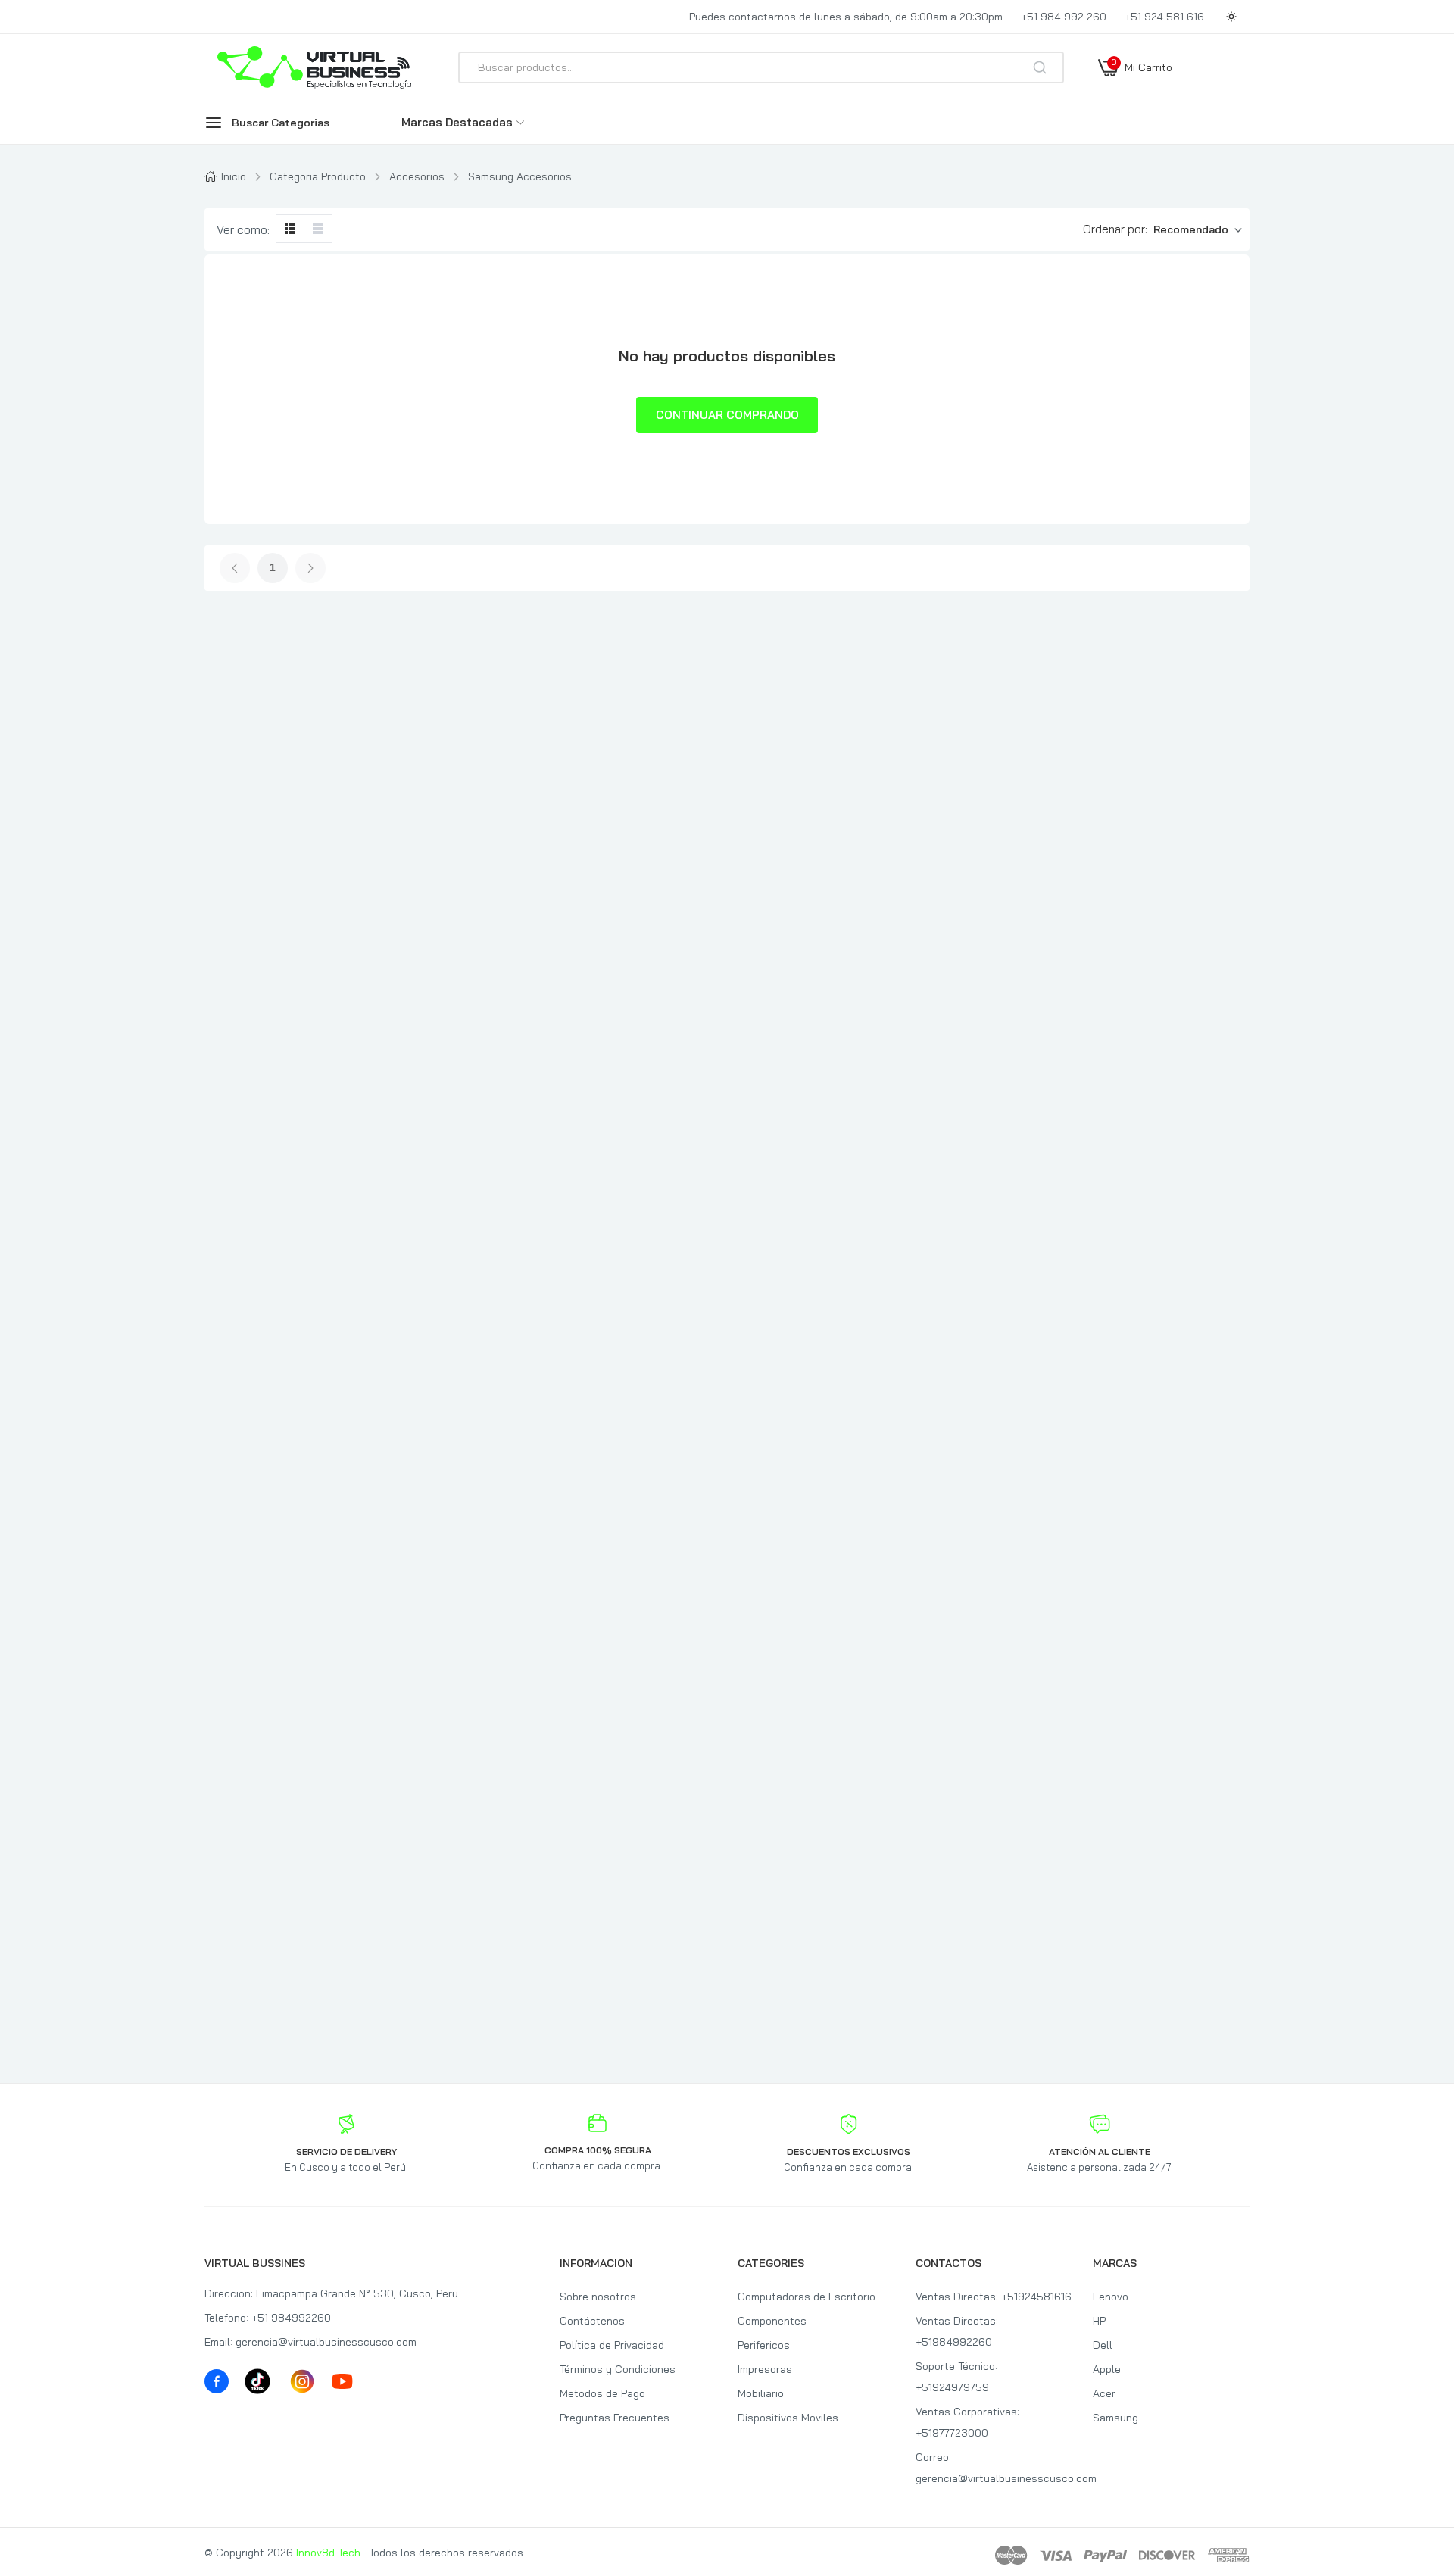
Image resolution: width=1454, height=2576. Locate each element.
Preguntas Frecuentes (615, 2418)
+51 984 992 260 (1064, 17)
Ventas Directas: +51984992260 (957, 2331)
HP (1099, 2321)
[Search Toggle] (1107, 108)
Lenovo (1111, 2297)
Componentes (772, 2321)
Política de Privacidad (612, 2345)
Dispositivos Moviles (788, 2418)
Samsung (1115, 2418)
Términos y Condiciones (618, 2369)
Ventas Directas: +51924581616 (994, 2297)
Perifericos (764, 2345)
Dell (1103, 2345)
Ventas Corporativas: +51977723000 (967, 2422)
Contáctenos (592, 2321)
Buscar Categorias (281, 123)
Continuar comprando (727, 415)
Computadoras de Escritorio (807, 2297)
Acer (1104, 2393)
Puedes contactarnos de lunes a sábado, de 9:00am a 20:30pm (846, 17)
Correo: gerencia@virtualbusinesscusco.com (994, 2468)
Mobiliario (761, 2393)
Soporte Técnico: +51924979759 (956, 2377)
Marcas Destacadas (457, 122)
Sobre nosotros (598, 2297)
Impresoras (765, 2369)
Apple (1107, 2369)
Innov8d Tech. (329, 2553)
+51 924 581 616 (1164, 17)
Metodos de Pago (602, 2393)
